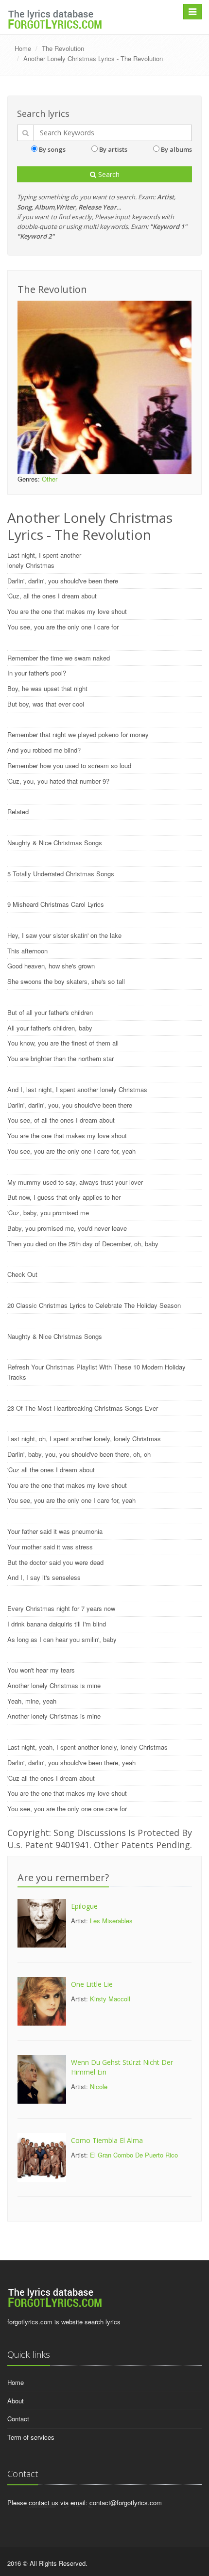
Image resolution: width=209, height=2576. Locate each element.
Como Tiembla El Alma (107, 2140)
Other (50, 479)
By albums (176, 149)
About (16, 2401)
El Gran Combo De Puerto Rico (134, 2155)
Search (108, 174)
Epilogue (84, 1906)
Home (23, 48)
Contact (18, 2419)
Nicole (99, 2086)
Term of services (31, 2437)
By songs (52, 149)
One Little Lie (92, 1984)
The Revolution (63, 48)
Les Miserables (111, 1921)
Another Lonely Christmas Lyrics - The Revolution (93, 58)
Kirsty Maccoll (110, 1999)
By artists (113, 149)
